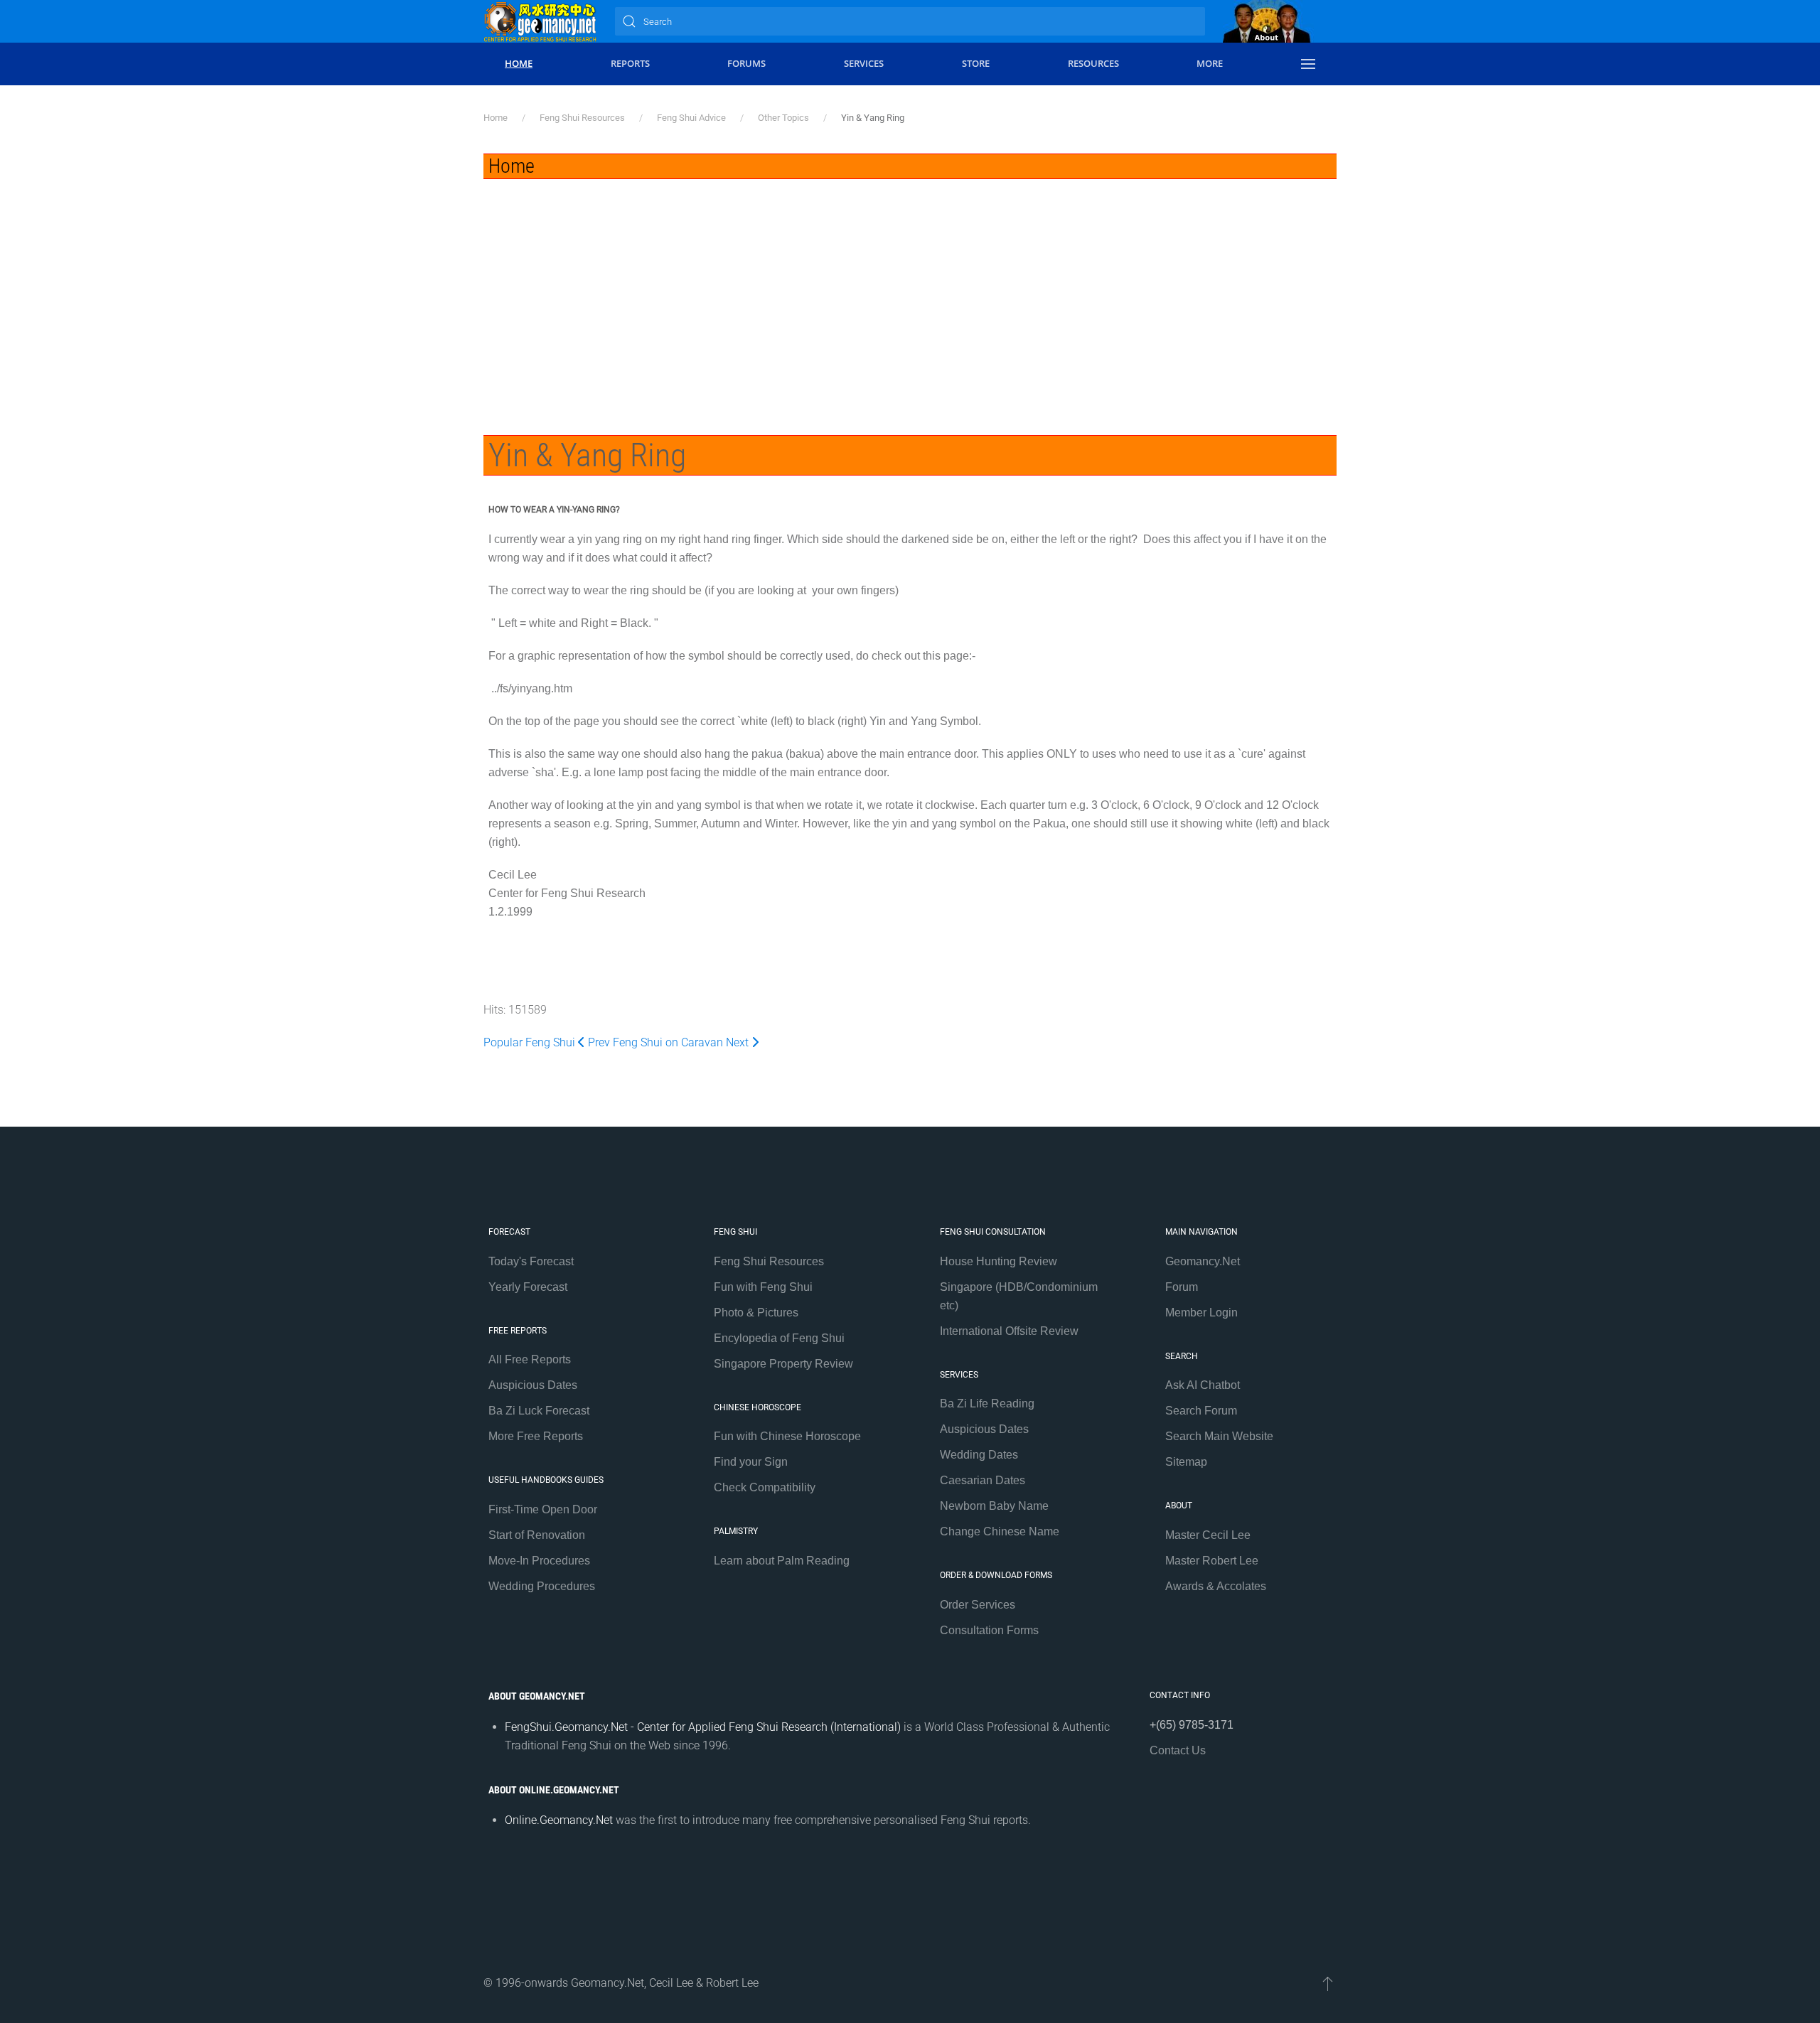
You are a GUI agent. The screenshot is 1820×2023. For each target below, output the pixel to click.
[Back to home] (540, 21)
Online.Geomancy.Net (559, 1820)
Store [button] (976, 63)
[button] (1308, 64)
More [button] (1210, 63)
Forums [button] (746, 63)
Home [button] (519, 63)
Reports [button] (630, 63)
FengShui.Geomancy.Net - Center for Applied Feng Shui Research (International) (703, 1727)
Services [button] (864, 63)
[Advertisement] (910, 286)
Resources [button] (1093, 63)
